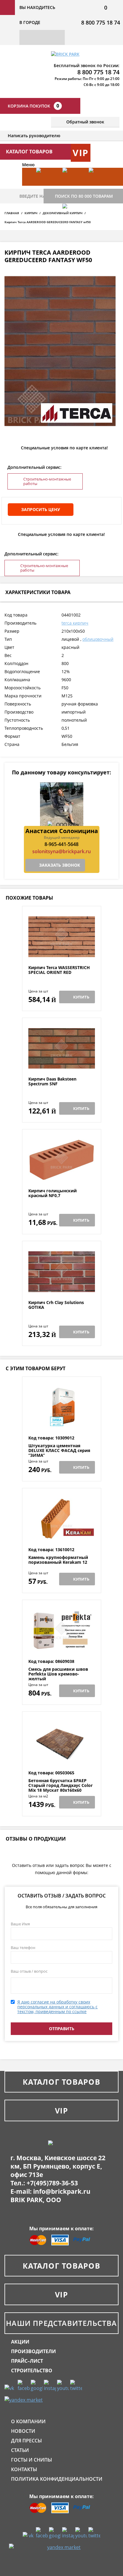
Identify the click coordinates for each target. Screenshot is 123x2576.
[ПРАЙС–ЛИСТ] (99, 186)
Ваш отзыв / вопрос (29, 1971)
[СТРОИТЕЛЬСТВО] (73, 222)
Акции (20, 2342)
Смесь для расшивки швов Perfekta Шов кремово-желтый (58, 1674)
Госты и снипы (31, 2460)
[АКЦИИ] (46, 186)
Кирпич (31, 213)
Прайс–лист (27, 2361)
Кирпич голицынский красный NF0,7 (53, 1193)
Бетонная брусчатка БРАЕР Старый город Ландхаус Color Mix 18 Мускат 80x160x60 (60, 1785)
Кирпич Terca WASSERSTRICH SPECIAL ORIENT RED (59, 970)
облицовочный (98, 639)
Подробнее (62, 951)
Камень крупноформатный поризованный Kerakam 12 (58, 1560)
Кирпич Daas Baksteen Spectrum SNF (52, 1082)
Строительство (32, 2370)
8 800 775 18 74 (101, 22)
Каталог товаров (61, 2082)
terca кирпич (75, 623)
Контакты (24, 2469)
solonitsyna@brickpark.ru (61, 851)
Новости (23, 2431)
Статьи (20, 2450)
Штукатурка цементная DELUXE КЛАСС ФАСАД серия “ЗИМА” (59, 1451)
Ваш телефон (23, 1948)
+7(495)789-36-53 (52, 2183)
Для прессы (26, 2441)
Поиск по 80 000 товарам (84, 196)
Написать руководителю (34, 136)
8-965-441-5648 (61, 844)
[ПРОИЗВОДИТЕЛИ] (73, 186)
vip (81, 153)
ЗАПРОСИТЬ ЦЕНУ (41, 509)
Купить (81, 997)
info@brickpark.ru (62, 2191)
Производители (33, 2351)
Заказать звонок (60, 865)
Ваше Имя (20, 1924)
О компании (28, 2421)
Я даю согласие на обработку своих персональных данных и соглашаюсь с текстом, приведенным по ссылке (57, 2007)
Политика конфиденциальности (57, 2479)
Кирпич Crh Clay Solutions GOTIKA (56, 1305)
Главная (12, 213)
